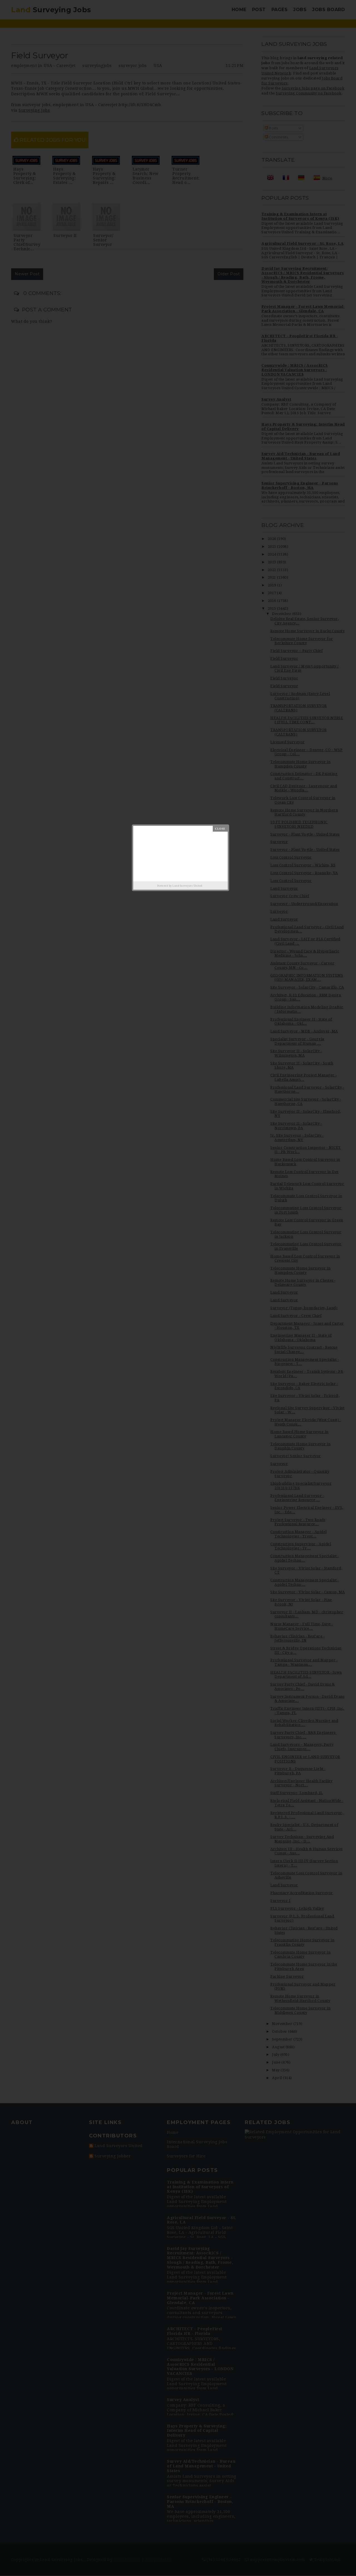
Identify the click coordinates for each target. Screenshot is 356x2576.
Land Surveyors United (187, 886)
